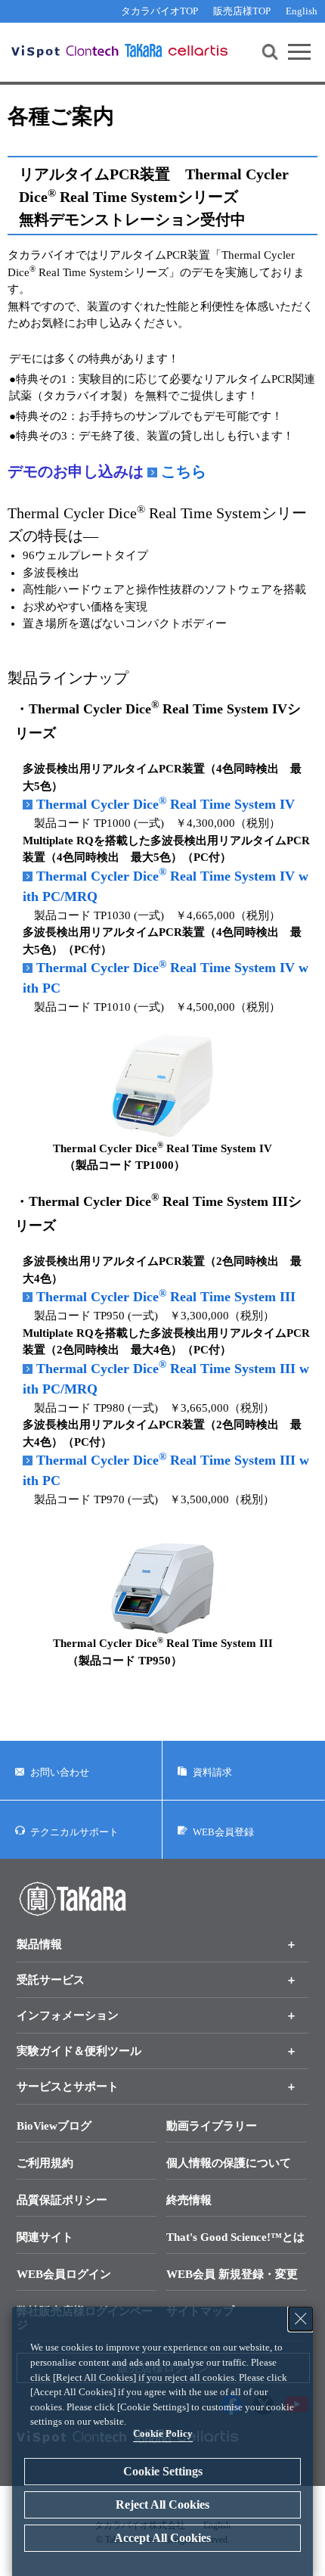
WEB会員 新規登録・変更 (232, 2274)
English (302, 11)
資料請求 (212, 1772)
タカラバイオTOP (159, 11)
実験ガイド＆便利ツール (79, 2051)
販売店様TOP (242, 11)
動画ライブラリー (212, 2126)
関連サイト (45, 2237)
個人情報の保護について (229, 2163)
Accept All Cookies (162, 2538)
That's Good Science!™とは (235, 2237)
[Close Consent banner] (301, 2319)
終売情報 (189, 2200)
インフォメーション (68, 2015)
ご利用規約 (45, 2163)
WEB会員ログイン (64, 2274)
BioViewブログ (54, 2126)
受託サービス (51, 1980)
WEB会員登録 (223, 1831)
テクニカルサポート (74, 1831)
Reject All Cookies (162, 2505)
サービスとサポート (68, 2087)
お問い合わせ (60, 1772)
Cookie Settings (163, 2471)
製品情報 (39, 1944)
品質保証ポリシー (62, 2200)
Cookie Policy (163, 2433)
